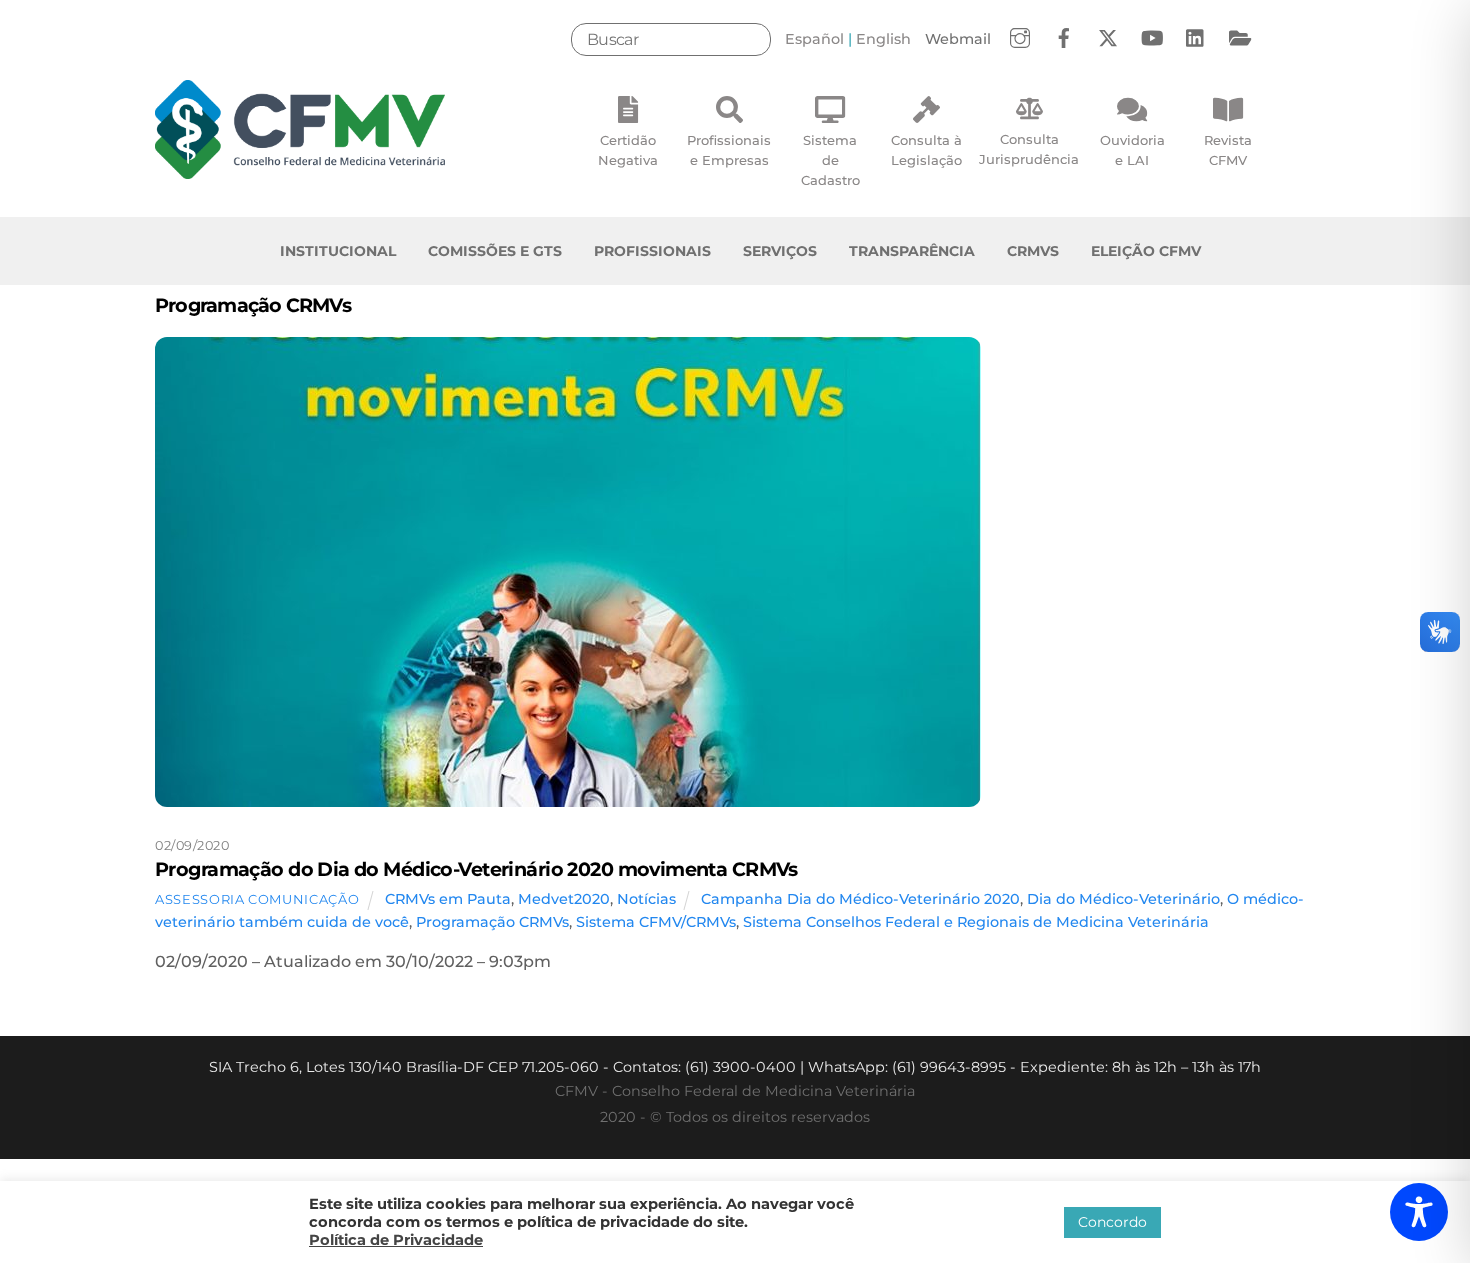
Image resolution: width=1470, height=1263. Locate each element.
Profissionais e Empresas (729, 150)
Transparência (912, 251)
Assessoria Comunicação (257, 899)
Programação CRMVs (492, 922)
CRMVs (1033, 251)
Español (814, 39)
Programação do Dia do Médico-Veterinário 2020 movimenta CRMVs (476, 869)
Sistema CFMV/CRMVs (656, 922)
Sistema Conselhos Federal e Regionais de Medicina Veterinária (976, 922)
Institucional (338, 251)
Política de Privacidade (396, 1240)
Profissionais (652, 251)
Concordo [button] (1112, 1222)
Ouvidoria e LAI (1132, 150)
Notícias (646, 899)
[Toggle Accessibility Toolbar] (1419, 1212)
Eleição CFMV (1146, 251)
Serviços (780, 251)
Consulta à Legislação (926, 150)
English (883, 39)
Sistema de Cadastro (830, 160)
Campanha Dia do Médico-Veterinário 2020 (860, 899)
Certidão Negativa (628, 150)
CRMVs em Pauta (448, 899)
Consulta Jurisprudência (1029, 149)
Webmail (958, 39)
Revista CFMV (1228, 150)
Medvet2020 (564, 899)
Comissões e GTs (495, 251)
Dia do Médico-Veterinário (1123, 899)
